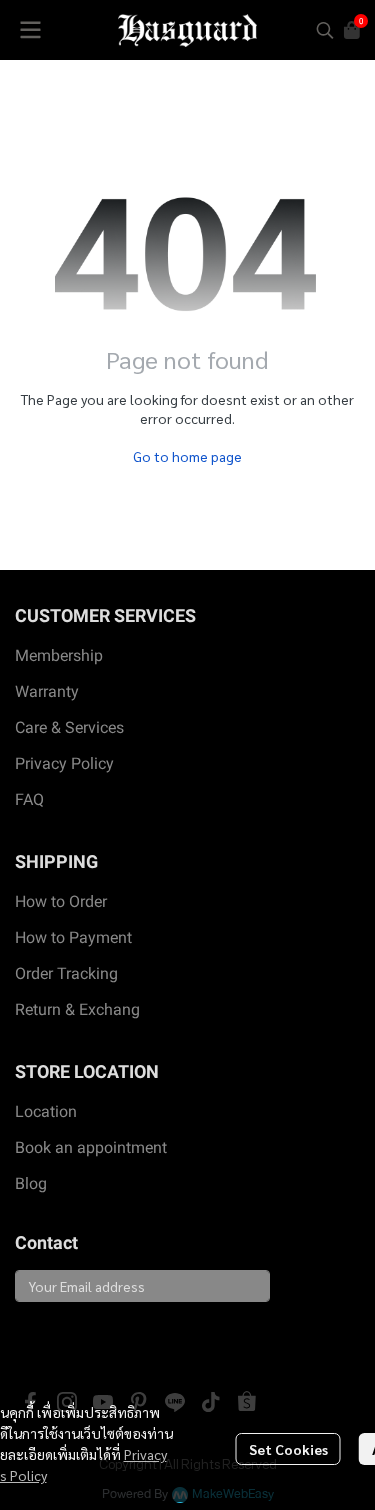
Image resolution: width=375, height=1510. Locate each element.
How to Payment (73, 937)
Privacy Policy (64, 763)
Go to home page (187, 456)
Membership (59, 655)
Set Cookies (288, 1449)
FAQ (29, 799)
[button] (325, 30)
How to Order (61, 901)
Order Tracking (66, 973)
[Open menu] (30, 30)
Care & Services (69, 727)
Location (46, 1111)
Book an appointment (91, 1147)
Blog (31, 1183)
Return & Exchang (77, 1009)
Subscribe (61, 1336)
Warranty (47, 691)
